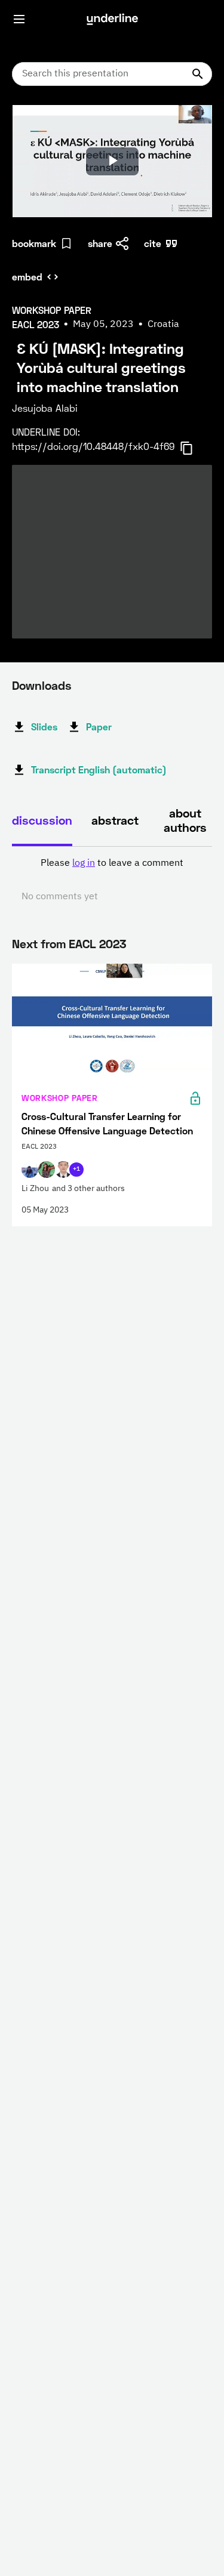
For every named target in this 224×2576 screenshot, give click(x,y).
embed (27, 277)
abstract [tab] (115, 820)
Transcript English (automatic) (99, 769)
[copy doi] (194, 448)
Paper (99, 726)
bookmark (34, 243)
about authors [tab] (185, 820)
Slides (44, 726)
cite (153, 243)
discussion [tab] (42, 820)
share (100, 243)
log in (84, 863)
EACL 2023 (97, 943)
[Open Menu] (19, 19)
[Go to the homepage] (112, 19)
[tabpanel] (112, 880)
